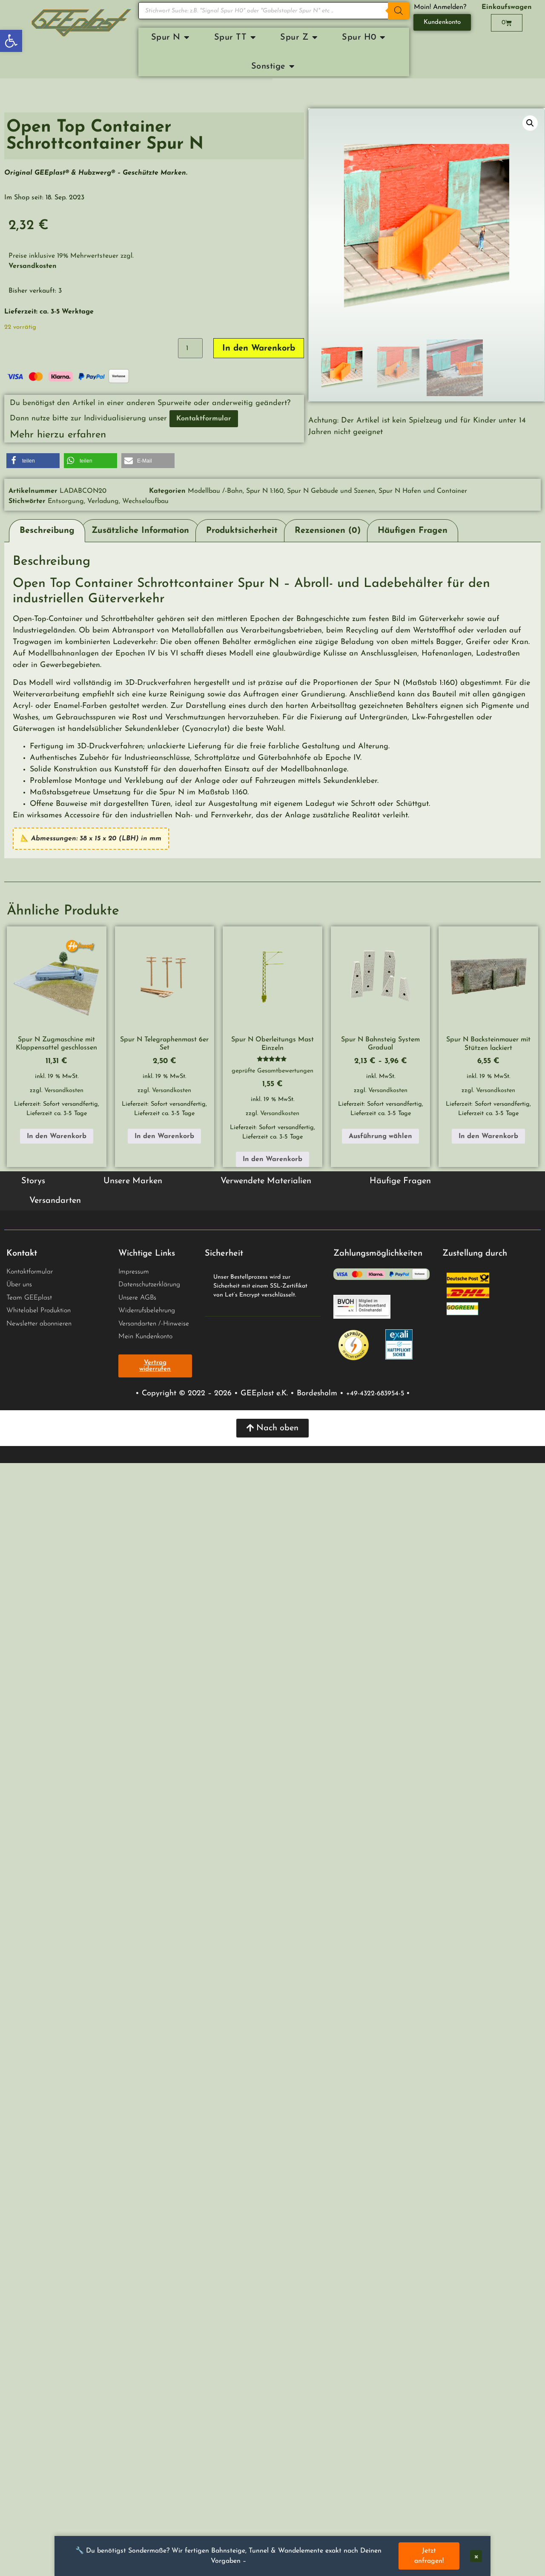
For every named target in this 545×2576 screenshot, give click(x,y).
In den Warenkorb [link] (57, 1136)
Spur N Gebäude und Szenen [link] (331, 491)
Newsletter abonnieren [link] (39, 1324)
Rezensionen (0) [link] (328, 531)
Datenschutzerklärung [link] (149, 1285)
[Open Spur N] (187, 37)
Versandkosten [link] (64, 1091)
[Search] (399, 11)
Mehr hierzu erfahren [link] (58, 435)
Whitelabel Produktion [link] (39, 1311)
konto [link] (165, 1337)
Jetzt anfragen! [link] (429, 2556)
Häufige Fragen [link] (400, 1181)
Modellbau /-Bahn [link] (215, 491)
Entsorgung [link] (66, 501)
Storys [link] (33, 1181)
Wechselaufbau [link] (145, 501)
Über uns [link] (19, 1285)
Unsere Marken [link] (133, 1181)
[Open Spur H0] (383, 37)
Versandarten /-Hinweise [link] (154, 1324)
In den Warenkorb (259, 348)
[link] (11, 41)
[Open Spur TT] (253, 37)
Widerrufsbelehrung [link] (147, 1311)
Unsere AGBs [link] (137, 1298)
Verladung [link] (103, 501)
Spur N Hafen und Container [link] (423, 491)
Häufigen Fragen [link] (413, 531)
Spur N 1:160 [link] (265, 491)
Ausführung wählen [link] (380, 1136)
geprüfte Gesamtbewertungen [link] (272, 1071)
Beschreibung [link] (47, 531)
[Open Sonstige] (292, 66)
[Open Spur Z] (315, 37)
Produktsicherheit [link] (242, 531)
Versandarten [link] (55, 1201)
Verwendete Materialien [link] (266, 1181)
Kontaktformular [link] (30, 1272)
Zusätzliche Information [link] (140, 531)
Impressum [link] (134, 1272)
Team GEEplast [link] (29, 1298)
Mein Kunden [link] (138, 1337)
